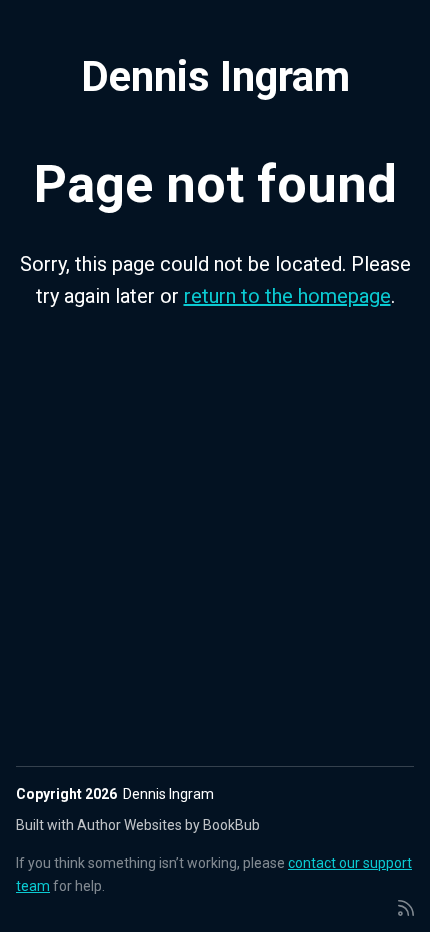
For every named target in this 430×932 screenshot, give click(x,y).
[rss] (406, 906)
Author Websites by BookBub (168, 825)
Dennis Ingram (215, 76)
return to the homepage (287, 296)
